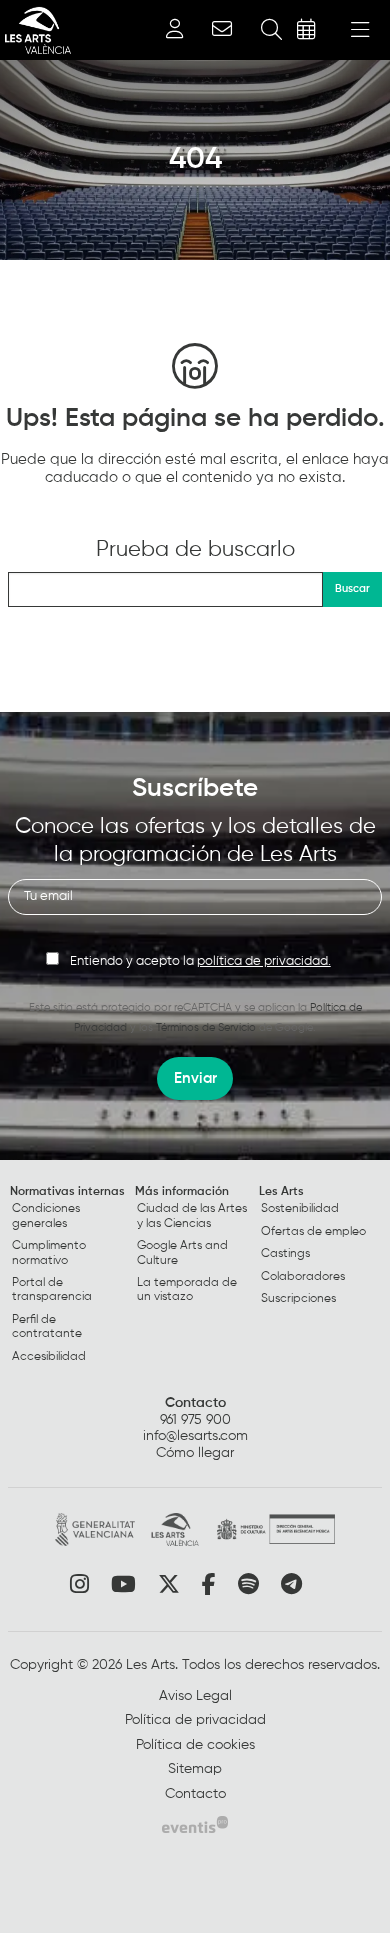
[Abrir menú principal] (360, 30)
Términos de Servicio (206, 1027)
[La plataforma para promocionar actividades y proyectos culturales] (195, 1824)
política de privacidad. (264, 961)
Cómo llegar (195, 1453)
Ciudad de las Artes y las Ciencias (192, 1216)
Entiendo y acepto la (200, 961)
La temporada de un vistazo (187, 1290)
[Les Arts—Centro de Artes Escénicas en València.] (35, 30)
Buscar (352, 588)
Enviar (195, 1078)
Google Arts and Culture (182, 1253)
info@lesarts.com (195, 1436)
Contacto (195, 1403)
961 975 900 (195, 1420)
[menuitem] (70, 1278)
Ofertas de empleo (313, 1232)
